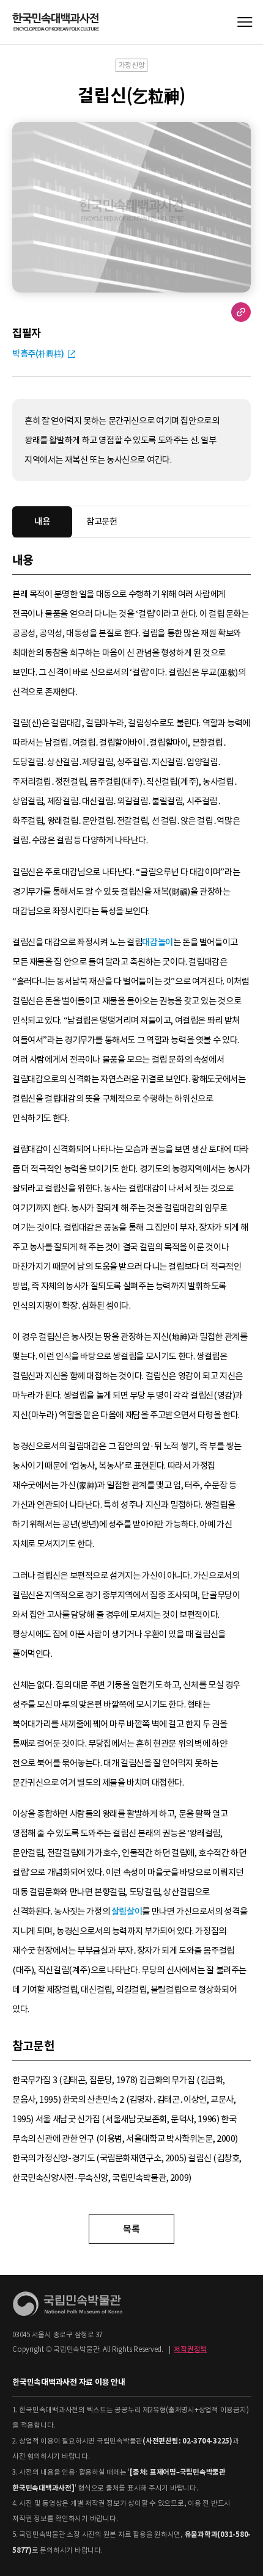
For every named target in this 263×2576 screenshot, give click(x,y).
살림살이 (127, 1912)
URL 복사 (241, 312)
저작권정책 (190, 2349)
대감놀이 (157, 942)
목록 (131, 2229)
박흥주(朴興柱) (38, 354)
